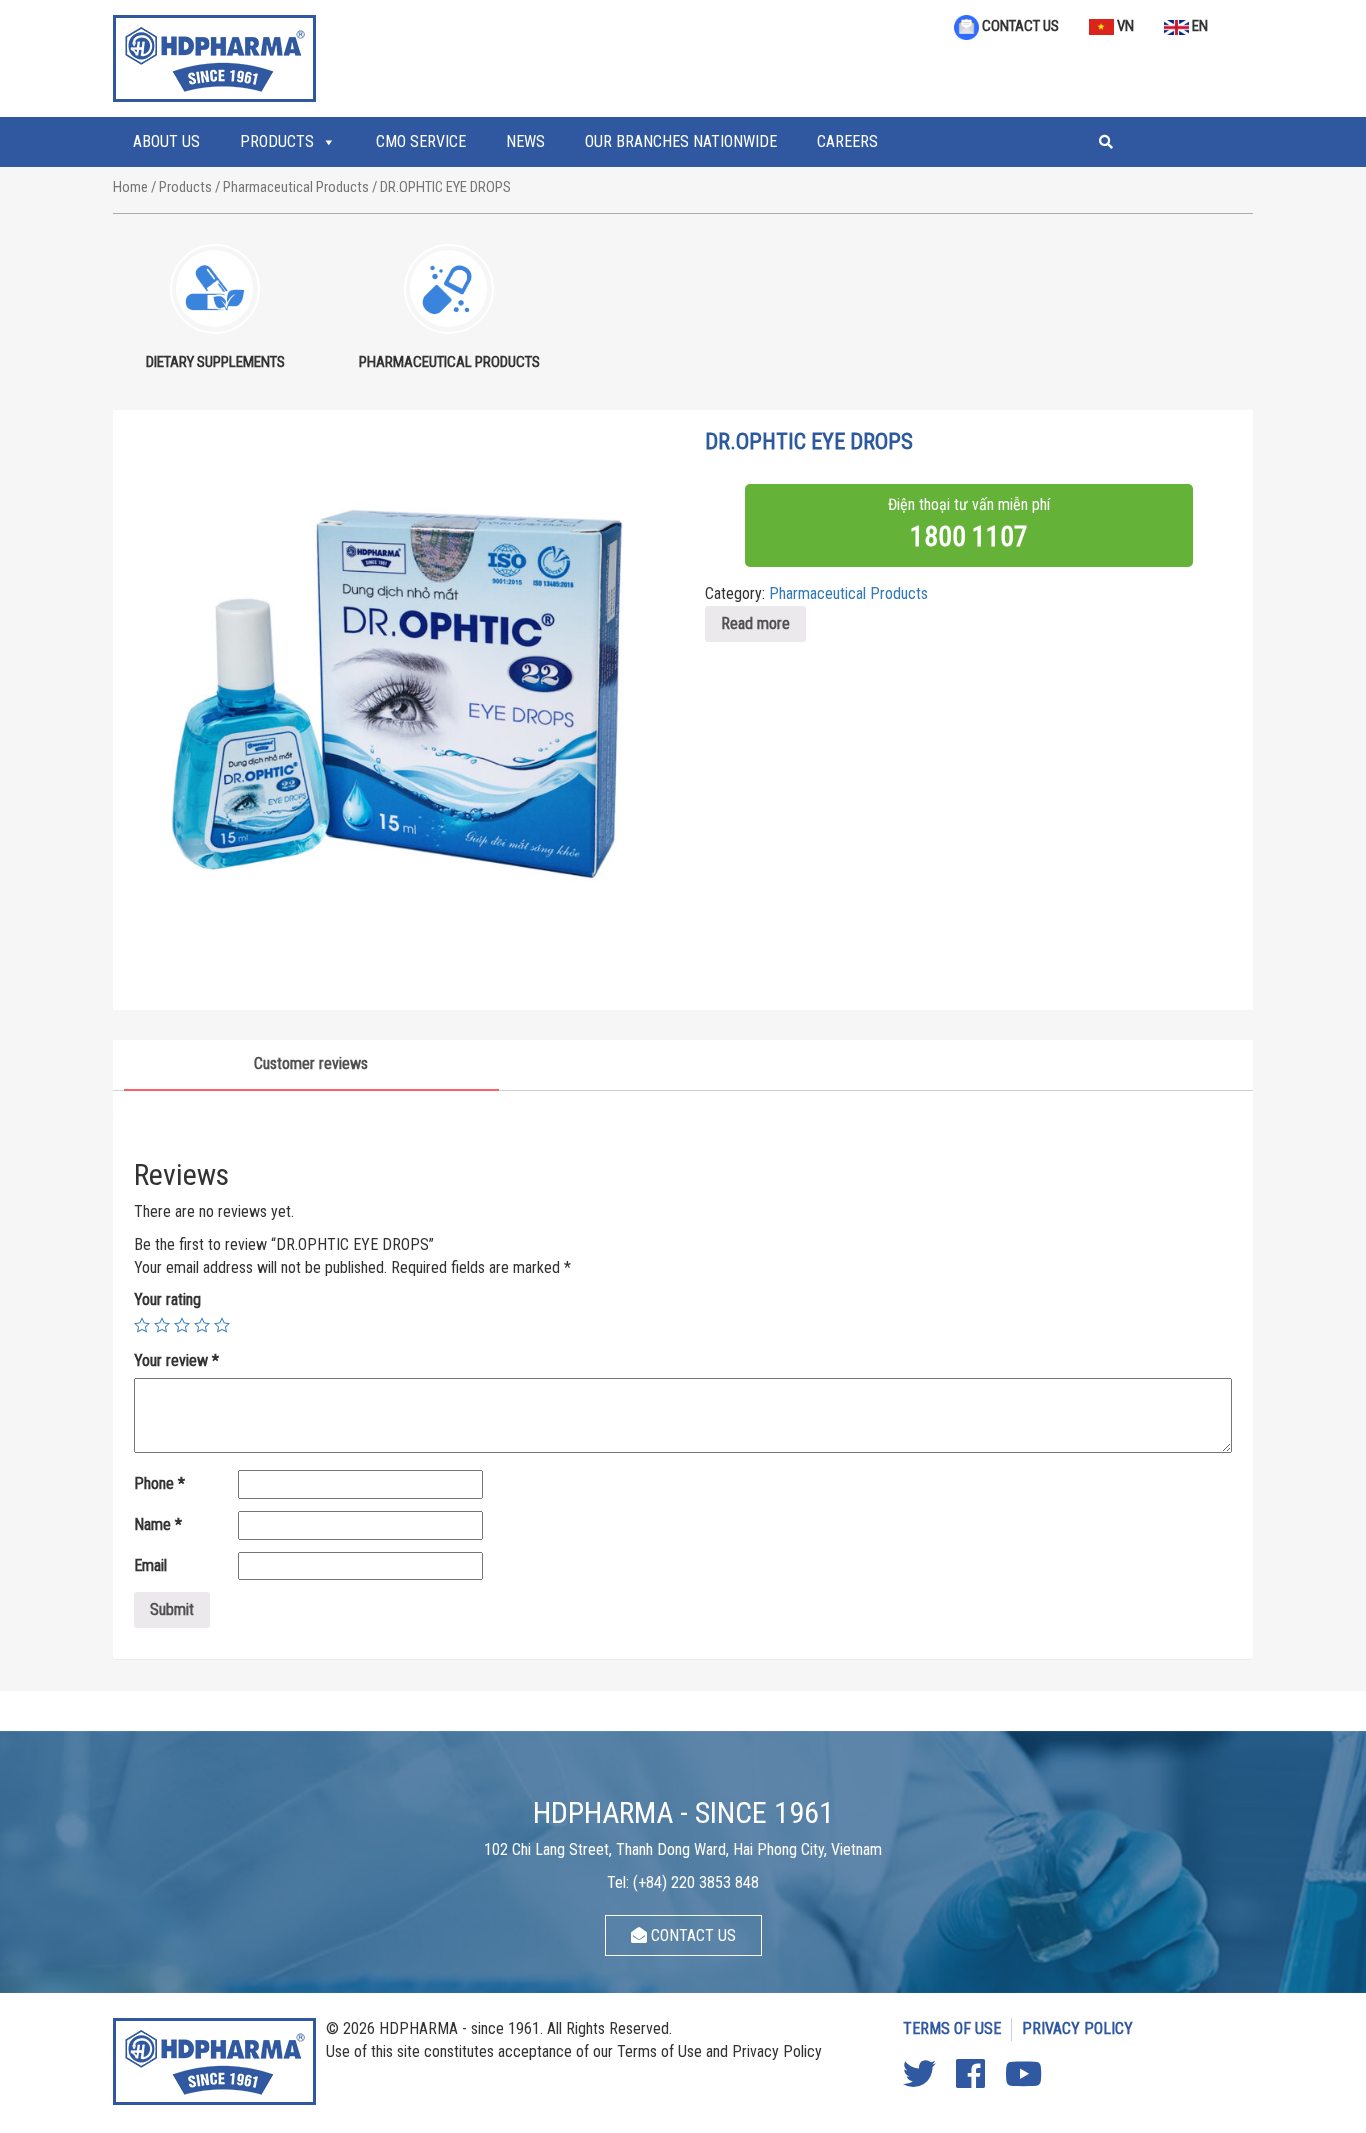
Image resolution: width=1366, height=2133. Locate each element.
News (525, 141)
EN (1198, 26)
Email (152, 1565)
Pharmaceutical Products (296, 187)
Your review (176, 1360)
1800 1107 (969, 536)
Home (130, 187)
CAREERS (847, 141)
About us (166, 141)
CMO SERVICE (421, 141)
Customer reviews (311, 1063)
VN (1124, 26)
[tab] (311, 1065)
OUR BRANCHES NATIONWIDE (681, 141)
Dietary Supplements (215, 362)
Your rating (167, 1299)
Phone (159, 1483)
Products (277, 141)
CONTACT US (1019, 26)
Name (158, 1524)
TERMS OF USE (952, 2028)
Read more (755, 623)
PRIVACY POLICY (1077, 2028)
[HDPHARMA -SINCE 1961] (214, 56)
